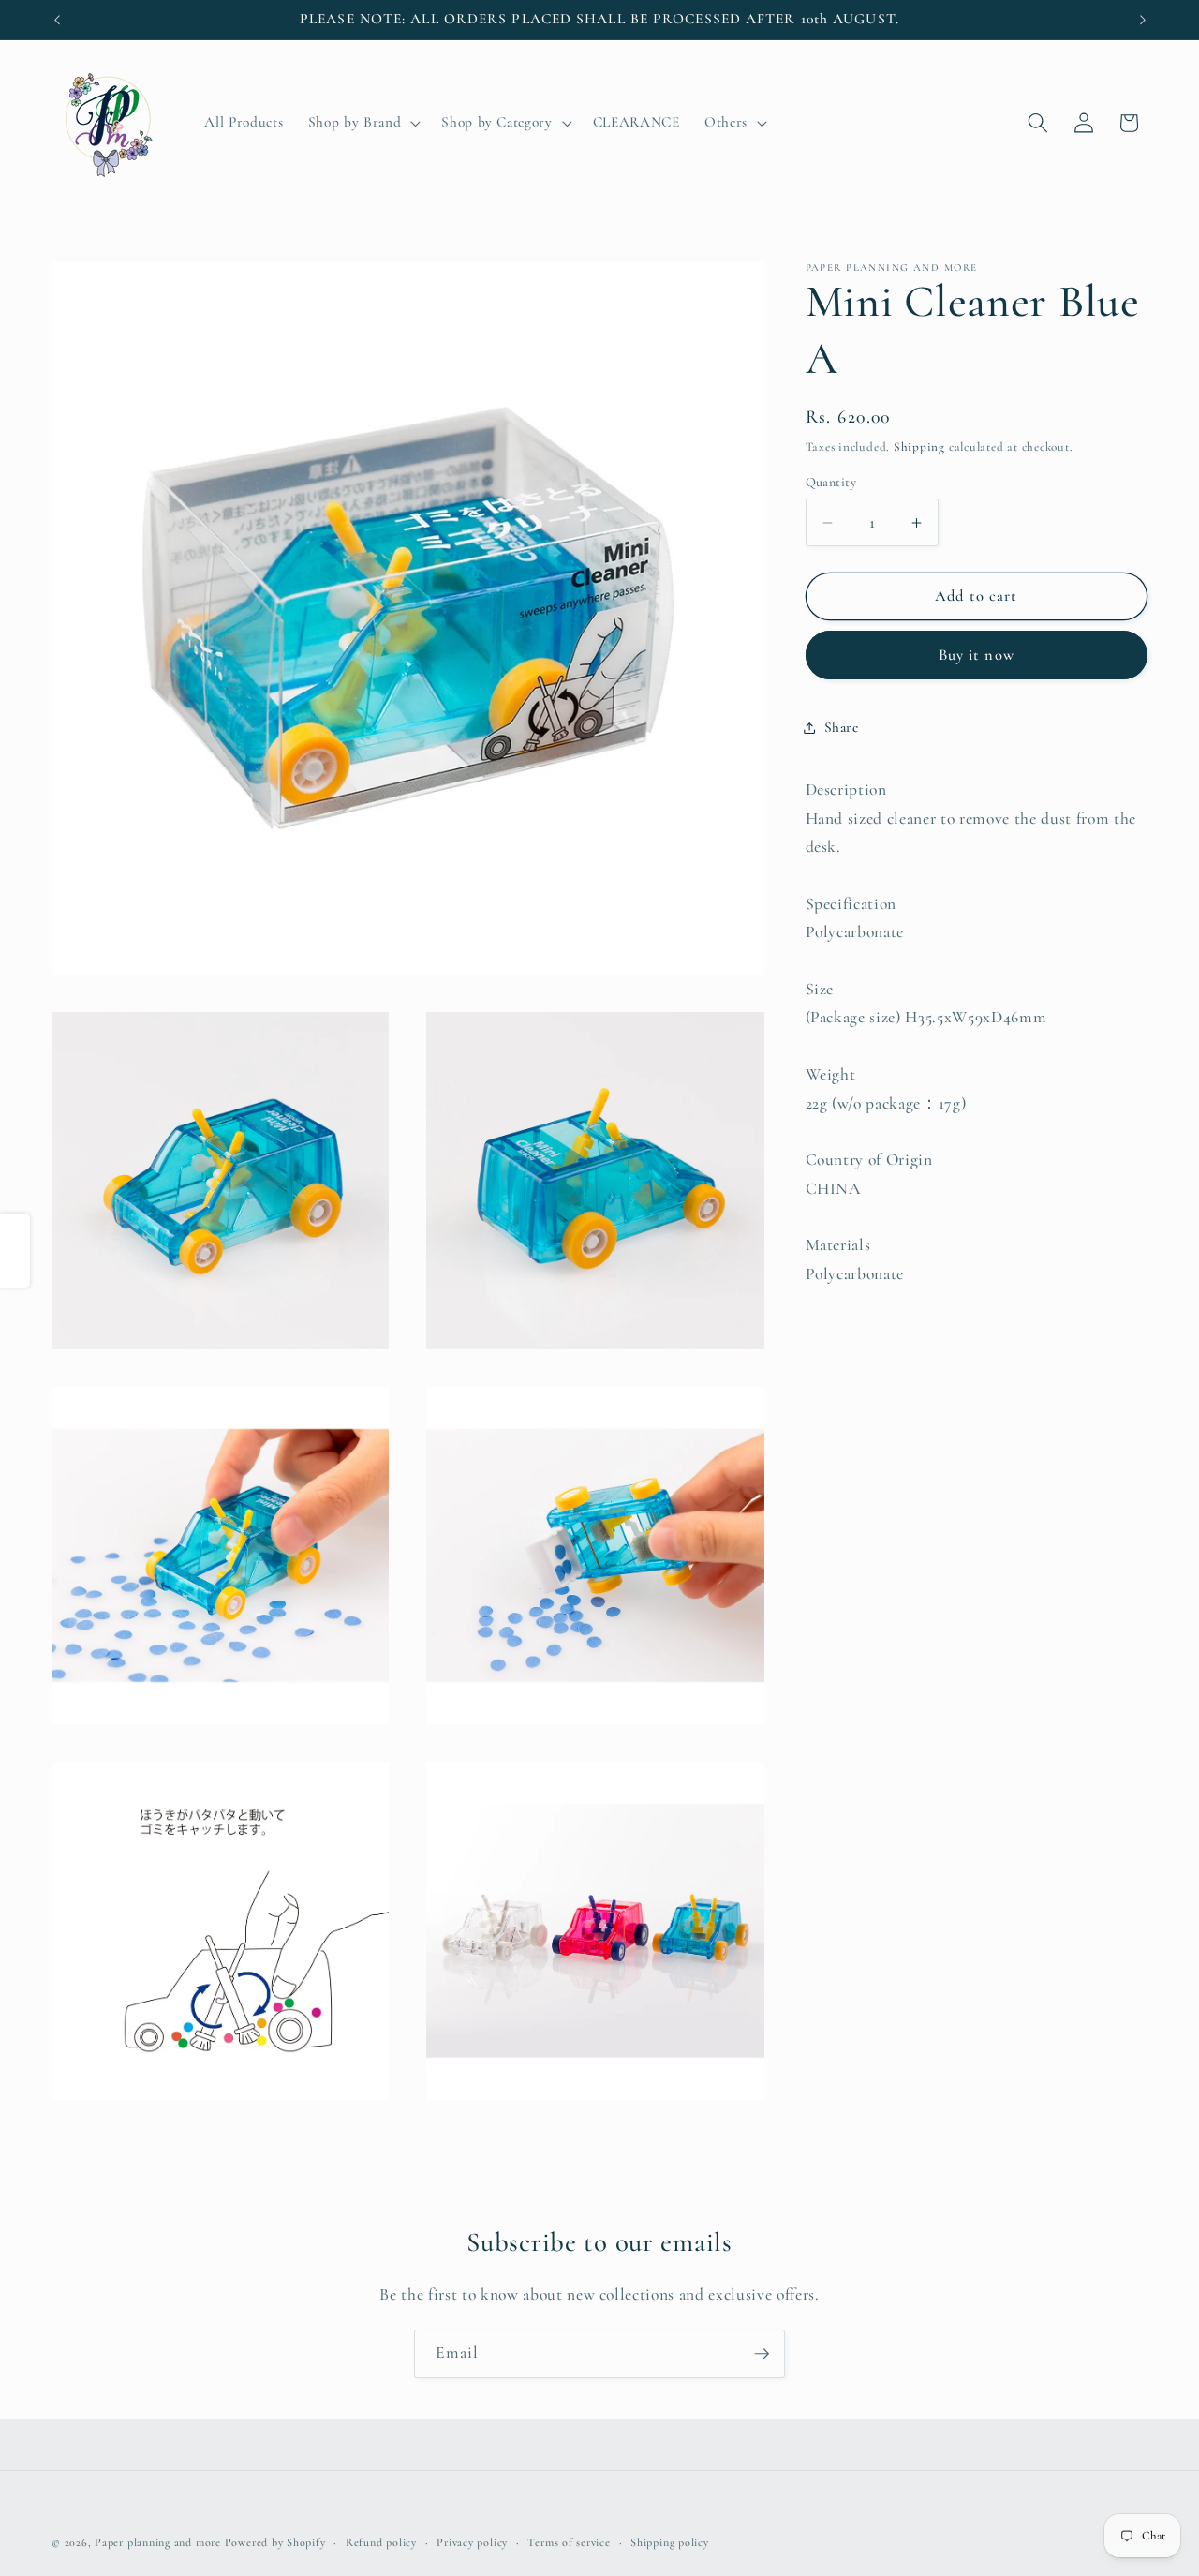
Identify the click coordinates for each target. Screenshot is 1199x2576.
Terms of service (569, 2542)
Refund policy (381, 2542)
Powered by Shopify (275, 2542)
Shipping (919, 447)
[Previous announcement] (57, 20)
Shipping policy (670, 2542)
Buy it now (977, 655)
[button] (363, 123)
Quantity (831, 482)
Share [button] (842, 728)
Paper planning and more (158, 2542)
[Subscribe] (762, 2354)
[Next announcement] (1143, 20)
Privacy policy (472, 2542)
